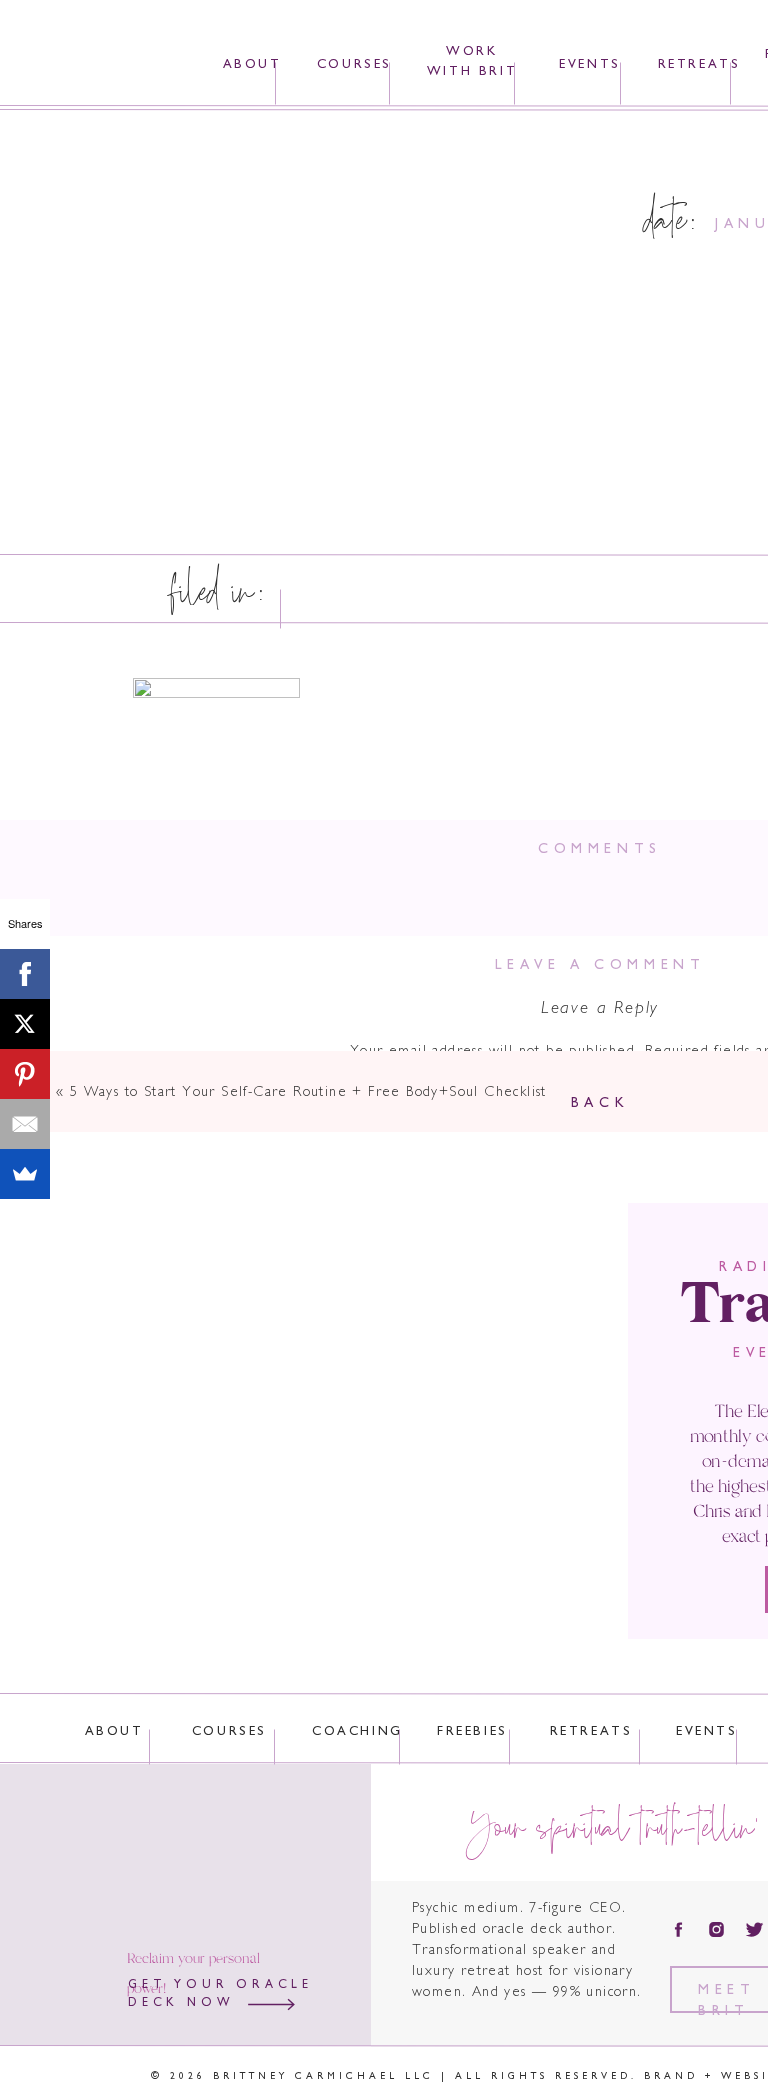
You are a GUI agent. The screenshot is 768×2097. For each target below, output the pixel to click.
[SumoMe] (25, 1174)
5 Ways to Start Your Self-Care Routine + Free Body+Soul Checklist (308, 1092)
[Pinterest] (25, 1074)
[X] (25, 1024)
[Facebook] (25, 974)
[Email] (25, 1124)
